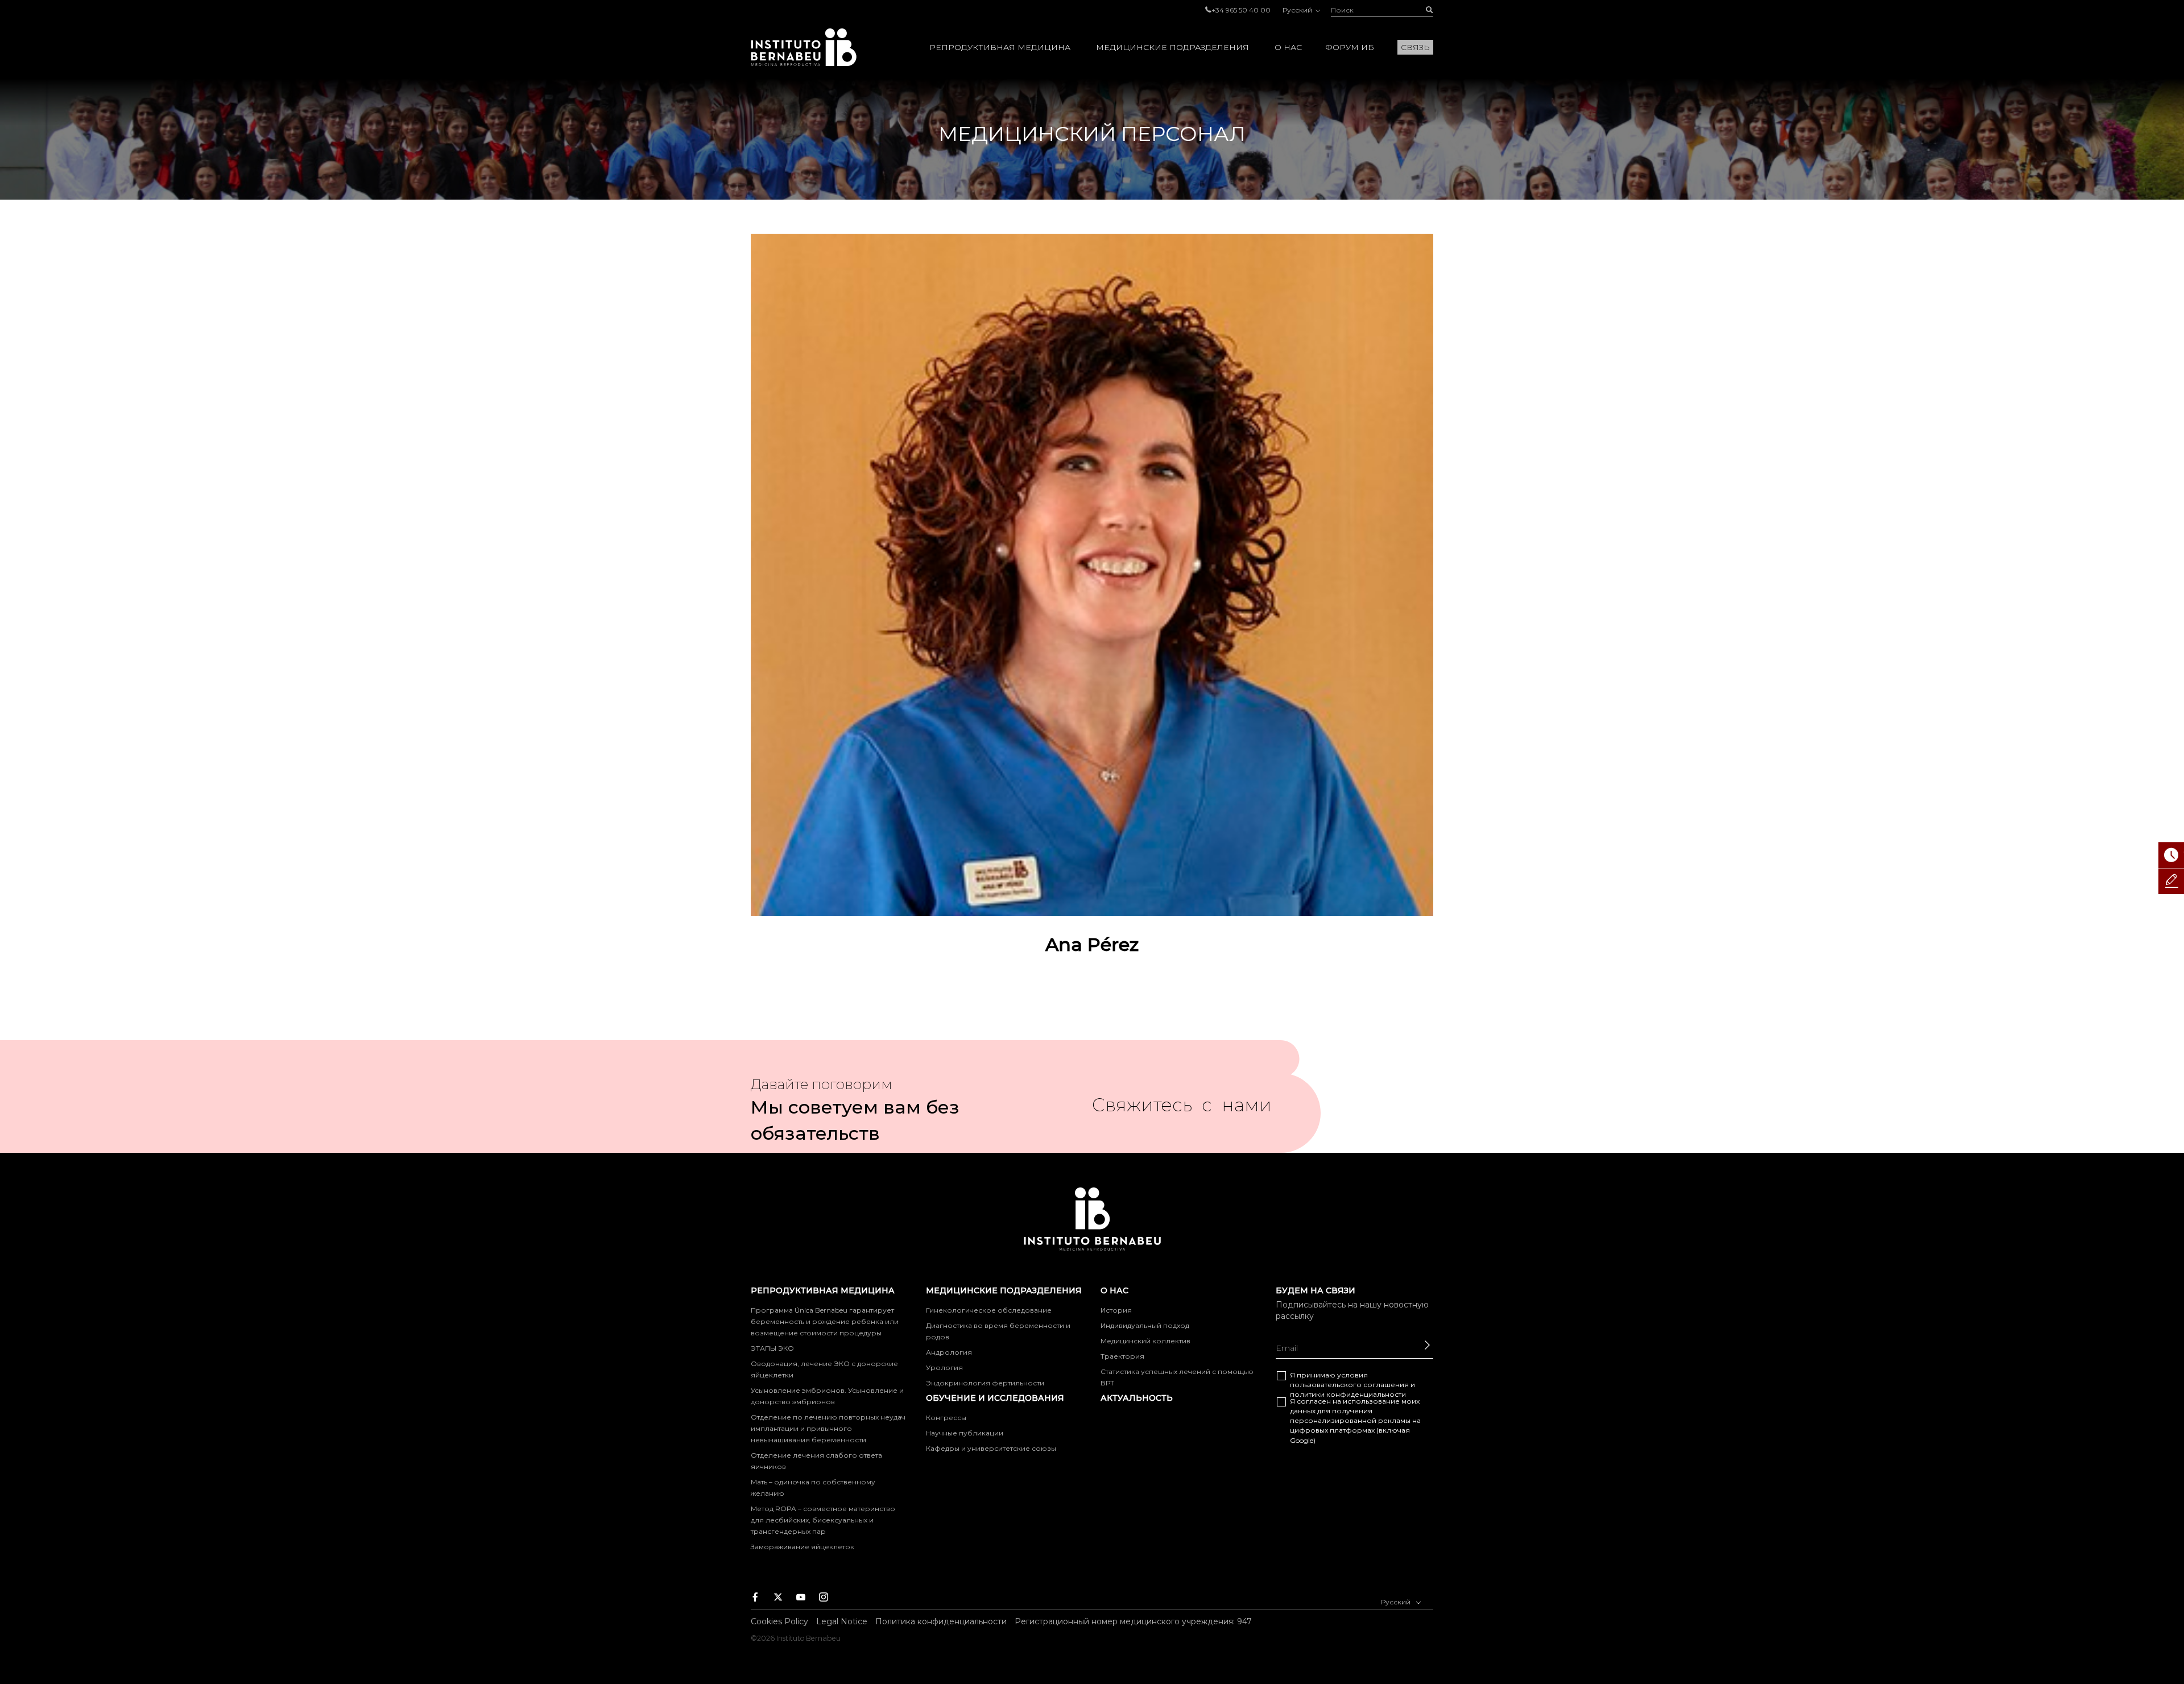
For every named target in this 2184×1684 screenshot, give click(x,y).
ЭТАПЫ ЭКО (772, 1348)
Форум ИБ (1350, 47)
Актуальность (1137, 1398)
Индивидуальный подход (1145, 1325)
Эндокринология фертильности (985, 1383)
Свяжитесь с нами (1182, 1110)
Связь (1415, 47)
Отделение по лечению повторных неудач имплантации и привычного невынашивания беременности (828, 1428)
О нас (1288, 47)
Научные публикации (965, 1433)
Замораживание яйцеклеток (803, 1547)
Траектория (1122, 1356)
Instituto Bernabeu (804, 47)
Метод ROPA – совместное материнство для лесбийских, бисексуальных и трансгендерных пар (823, 1520)
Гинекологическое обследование (989, 1310)
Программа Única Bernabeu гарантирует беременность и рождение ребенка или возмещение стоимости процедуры (825, 1321)
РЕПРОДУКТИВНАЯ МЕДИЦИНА (1000, 47)
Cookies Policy (779, 1621)
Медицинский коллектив (1145, 1341)
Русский (1298, 10)
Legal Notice (842, 1621)
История (1116, 1310)
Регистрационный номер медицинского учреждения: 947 (1133, 1621)
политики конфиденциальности (1348, 1394)
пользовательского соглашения (1349, 1385)
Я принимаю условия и (1352, 1385)
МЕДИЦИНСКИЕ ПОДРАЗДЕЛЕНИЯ (1172, 47)
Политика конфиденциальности (941, 1621)
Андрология (949, 1352)
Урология (944, 1368)
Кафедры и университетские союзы (991, 1448)
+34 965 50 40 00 (1241, 10)
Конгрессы (946, 1418)
